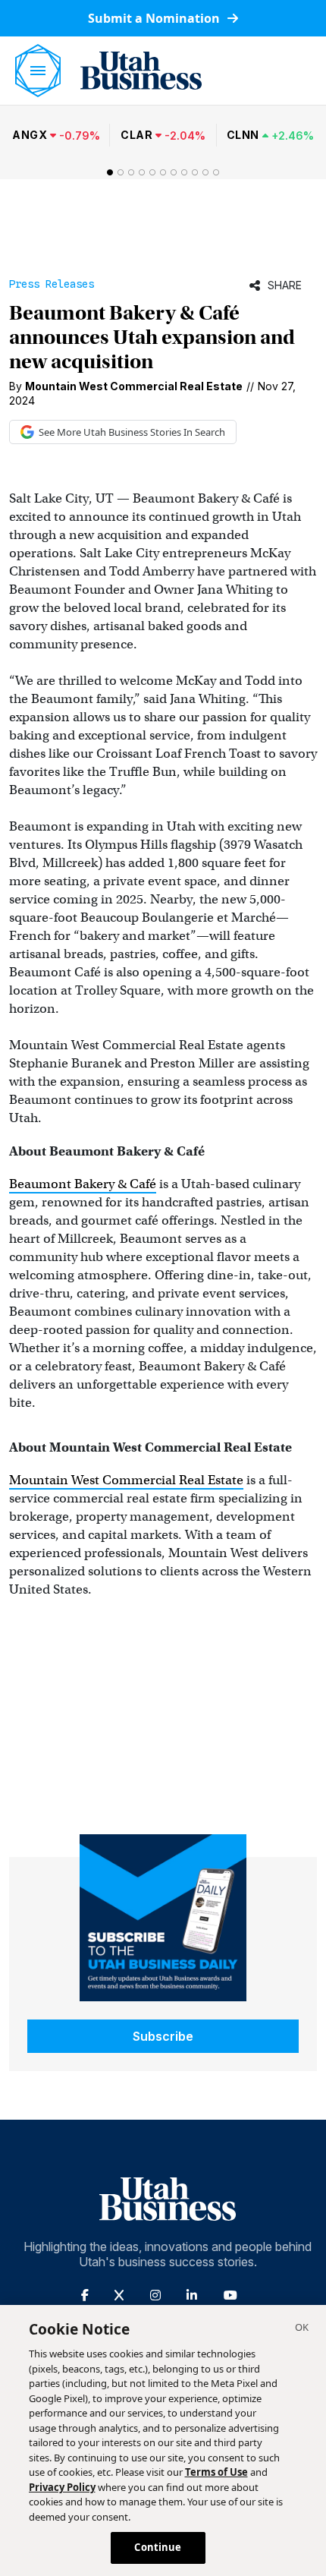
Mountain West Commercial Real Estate (126, 1480)
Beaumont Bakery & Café (83, 1184)
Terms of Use (216, 2472)
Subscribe (163, 2036)
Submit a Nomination (155, 18)
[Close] (302, 2329)
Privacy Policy (62, 2487)
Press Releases (52, 284)
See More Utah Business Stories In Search (132, 432)
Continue (158, 2547)
